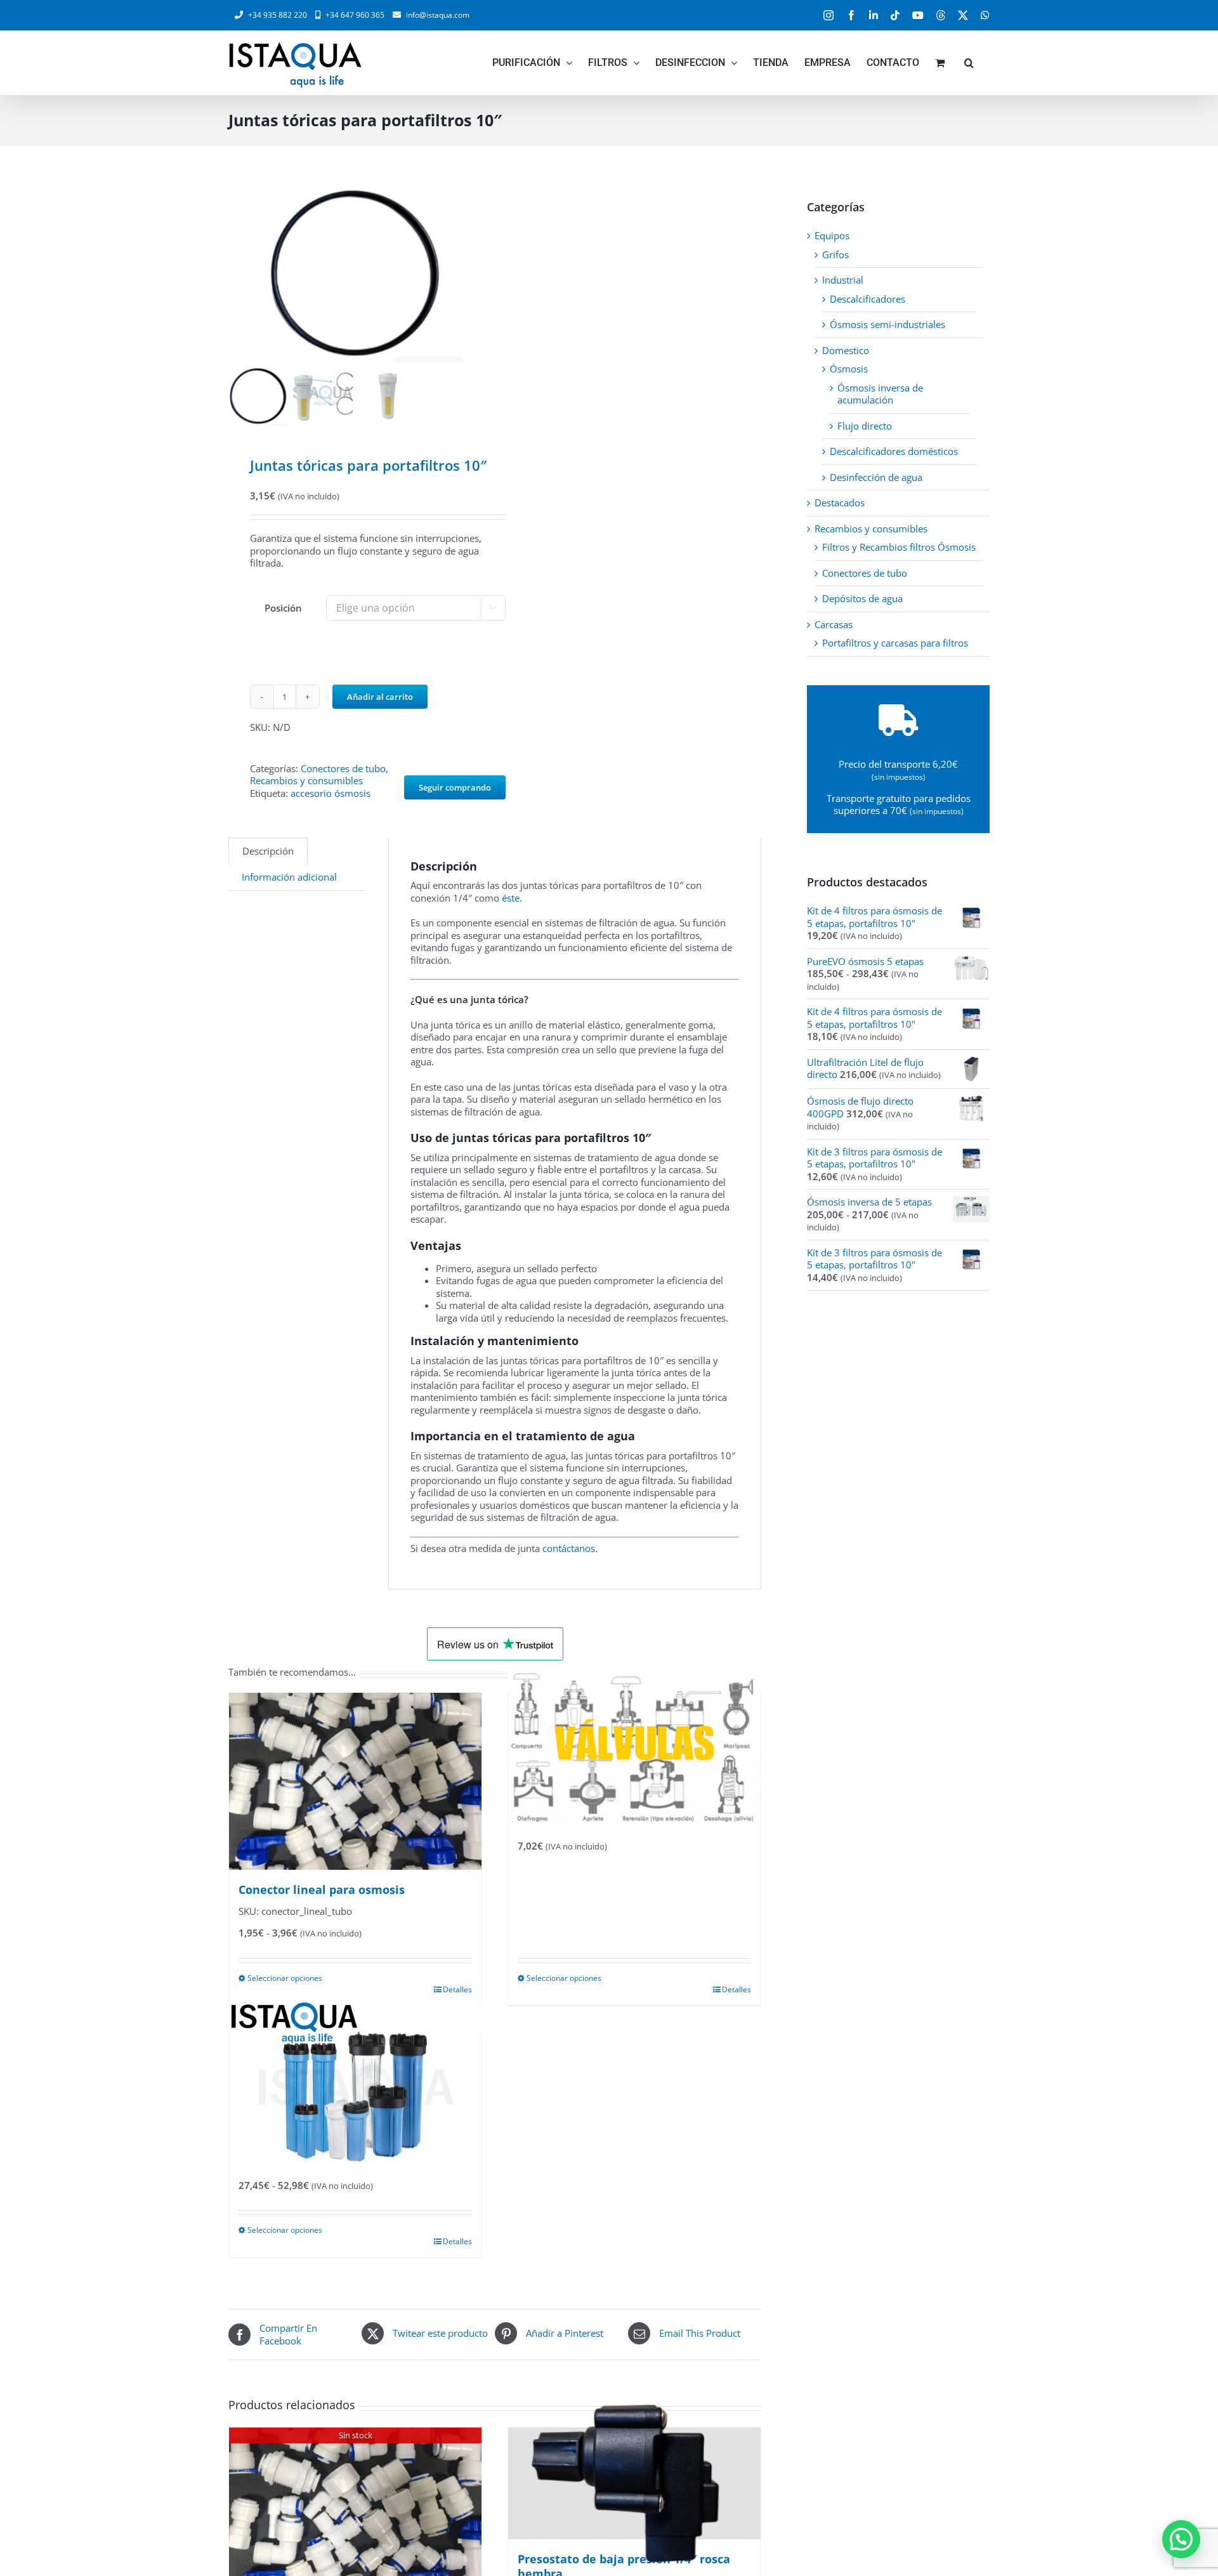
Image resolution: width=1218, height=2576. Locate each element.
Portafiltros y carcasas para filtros (895, 643)
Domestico (846, 350)
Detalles (457, 1989)
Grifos (835, 254)
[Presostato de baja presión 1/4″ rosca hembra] (634, 2483)
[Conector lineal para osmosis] (355, 1781)
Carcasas (834, 624)
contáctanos (569, 1548)
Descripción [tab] (268, 851)
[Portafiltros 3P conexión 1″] (355, 2088)
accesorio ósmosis (331, 793)
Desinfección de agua (876, 477)
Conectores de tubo (343, 768)
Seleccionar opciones (285, 1978)
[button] (969, 63)
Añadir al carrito (380, 697)
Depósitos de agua (862, 598)
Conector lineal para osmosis (322, 1889)
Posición (283, 608)
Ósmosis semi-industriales (887, 324)
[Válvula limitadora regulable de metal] (634, 1749)
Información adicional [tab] (289, 877)
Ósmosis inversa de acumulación (880, 394)
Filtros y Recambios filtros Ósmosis (899, 547)
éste (511, 898)
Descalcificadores (868, 299)
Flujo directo (865, 426)
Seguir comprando (455, 787)
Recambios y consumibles (306, 780)
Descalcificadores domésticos (894, 451)
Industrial (843, 280)
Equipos (832, 235)
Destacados (840, 503)
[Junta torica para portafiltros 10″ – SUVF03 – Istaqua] (355, 273)
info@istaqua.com (438, 15)
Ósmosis (849, 369)
